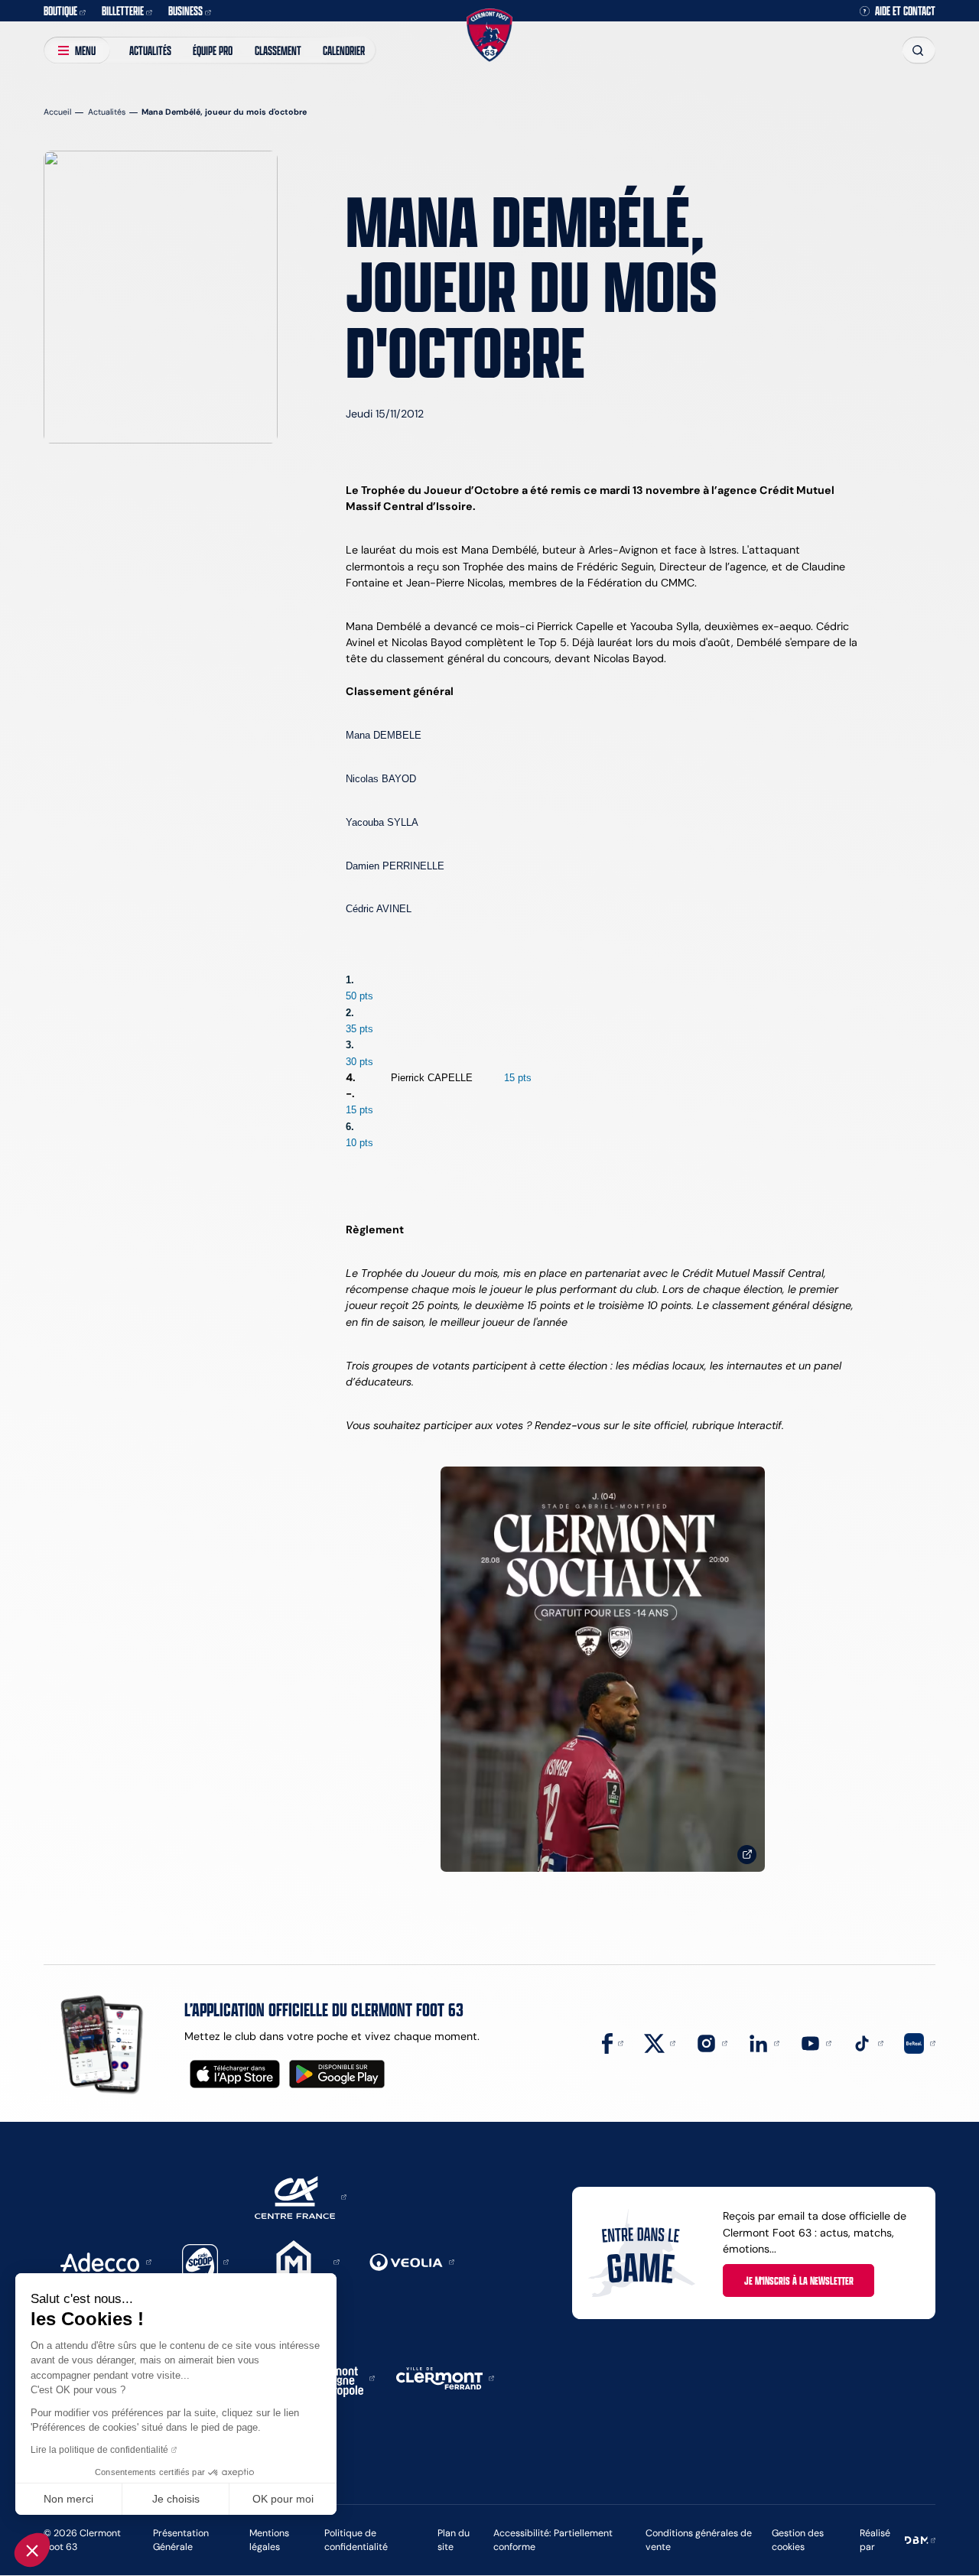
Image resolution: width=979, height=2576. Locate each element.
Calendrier (344, 50)
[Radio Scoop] (206, 2261)
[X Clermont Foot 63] (660, 2042)
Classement (278, 50)
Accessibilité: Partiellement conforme (553, 2540)
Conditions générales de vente (699, 2540)
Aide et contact (905, 11)
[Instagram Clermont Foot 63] (712, 2042)
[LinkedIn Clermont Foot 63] (764, 2042)
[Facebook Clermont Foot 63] (613, 2042)
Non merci (68, 2499)
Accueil (57, 112)
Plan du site (454, 2540)
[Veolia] (412, 2261)
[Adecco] (106, 2261)
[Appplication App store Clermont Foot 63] (235, 2074)
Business (185, 10)
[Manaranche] (299, 2261)
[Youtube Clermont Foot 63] (816, 2042)
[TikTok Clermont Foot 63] (868, 2042)
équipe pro (213, 50)
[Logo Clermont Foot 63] (489, 36)
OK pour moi (283, 2499)
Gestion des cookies (798, 2540)
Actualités (150, 50)
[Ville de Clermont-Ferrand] (445, 2377)
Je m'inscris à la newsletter (799, 2280)
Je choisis (176, 2499)
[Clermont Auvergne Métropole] (339, 2377)
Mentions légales (269, 2540)
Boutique (60, 10)
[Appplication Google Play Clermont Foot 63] (337, 2074)
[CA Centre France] (301, 2196)
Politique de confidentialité (356, 2540)
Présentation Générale (181, 2540)
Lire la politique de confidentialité (99, 2450)
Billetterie (123, 10)
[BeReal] (920, 2042)
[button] (32, 2550)
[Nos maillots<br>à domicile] (603, 1670)
